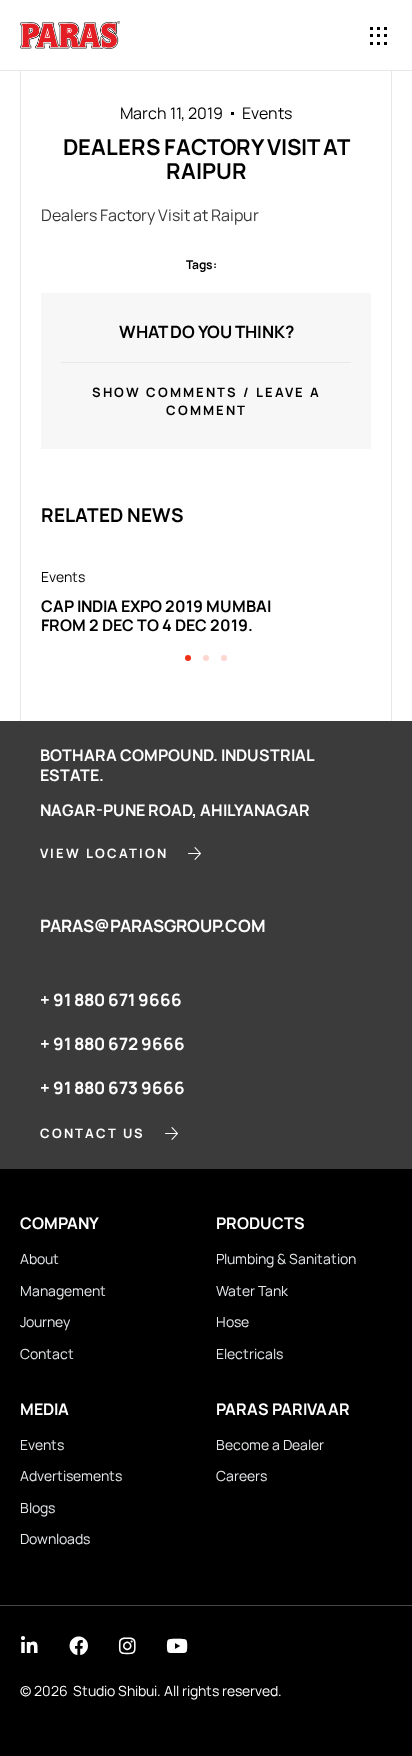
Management (63, 1290)
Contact (47, 1353)
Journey (45, 1321)
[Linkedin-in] (29, 1645)
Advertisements (71, 1475)
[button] (379, 35)
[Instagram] (127, 1645)
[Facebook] (78, 1645)
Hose (232, 1321)
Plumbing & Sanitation (286, 1258)
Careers (241, 1475)
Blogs (37, 1507)
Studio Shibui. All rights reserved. (177, 1690)
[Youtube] (176, 1645)
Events (267, 113)
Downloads (55, 1538)
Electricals (249, 1353)
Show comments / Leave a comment (206, 401)
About (39, 1258)
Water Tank (252, 1290)
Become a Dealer (270, 1444)
